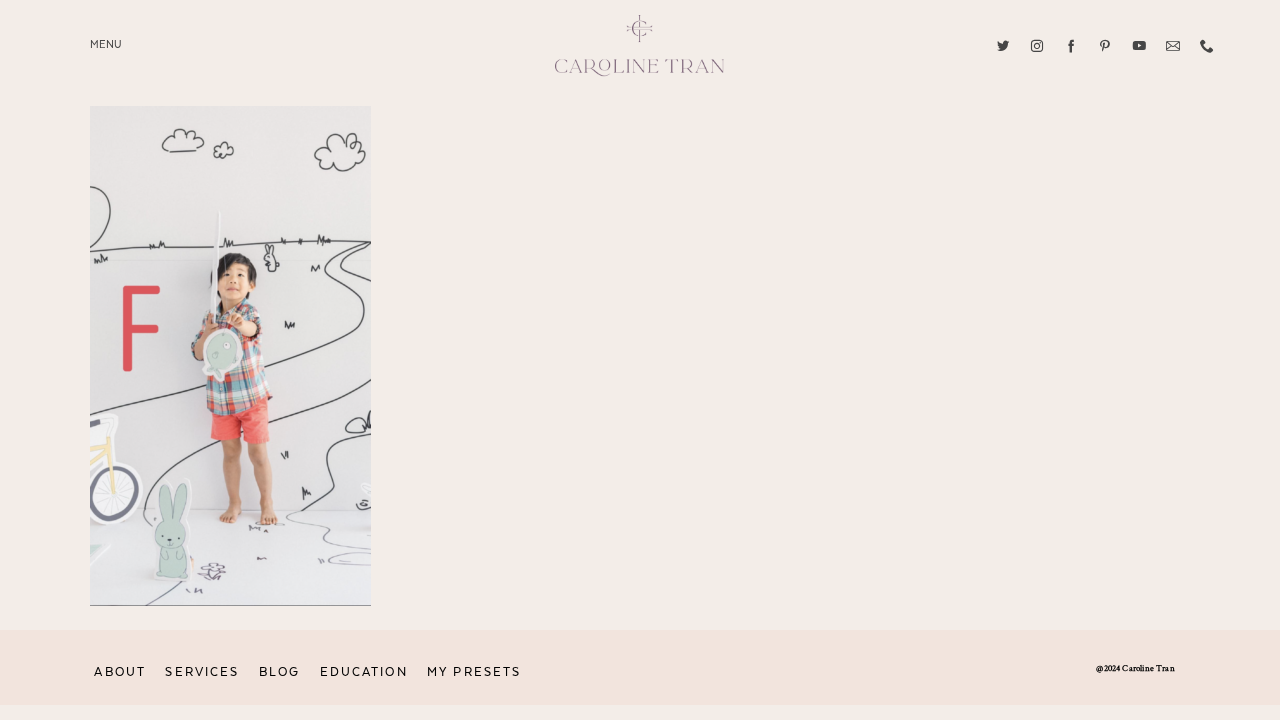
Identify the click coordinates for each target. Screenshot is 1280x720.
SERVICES (202, 672)
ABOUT (120, 672)
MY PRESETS (474, 672)
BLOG (279, 672)
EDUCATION (364, 672)
